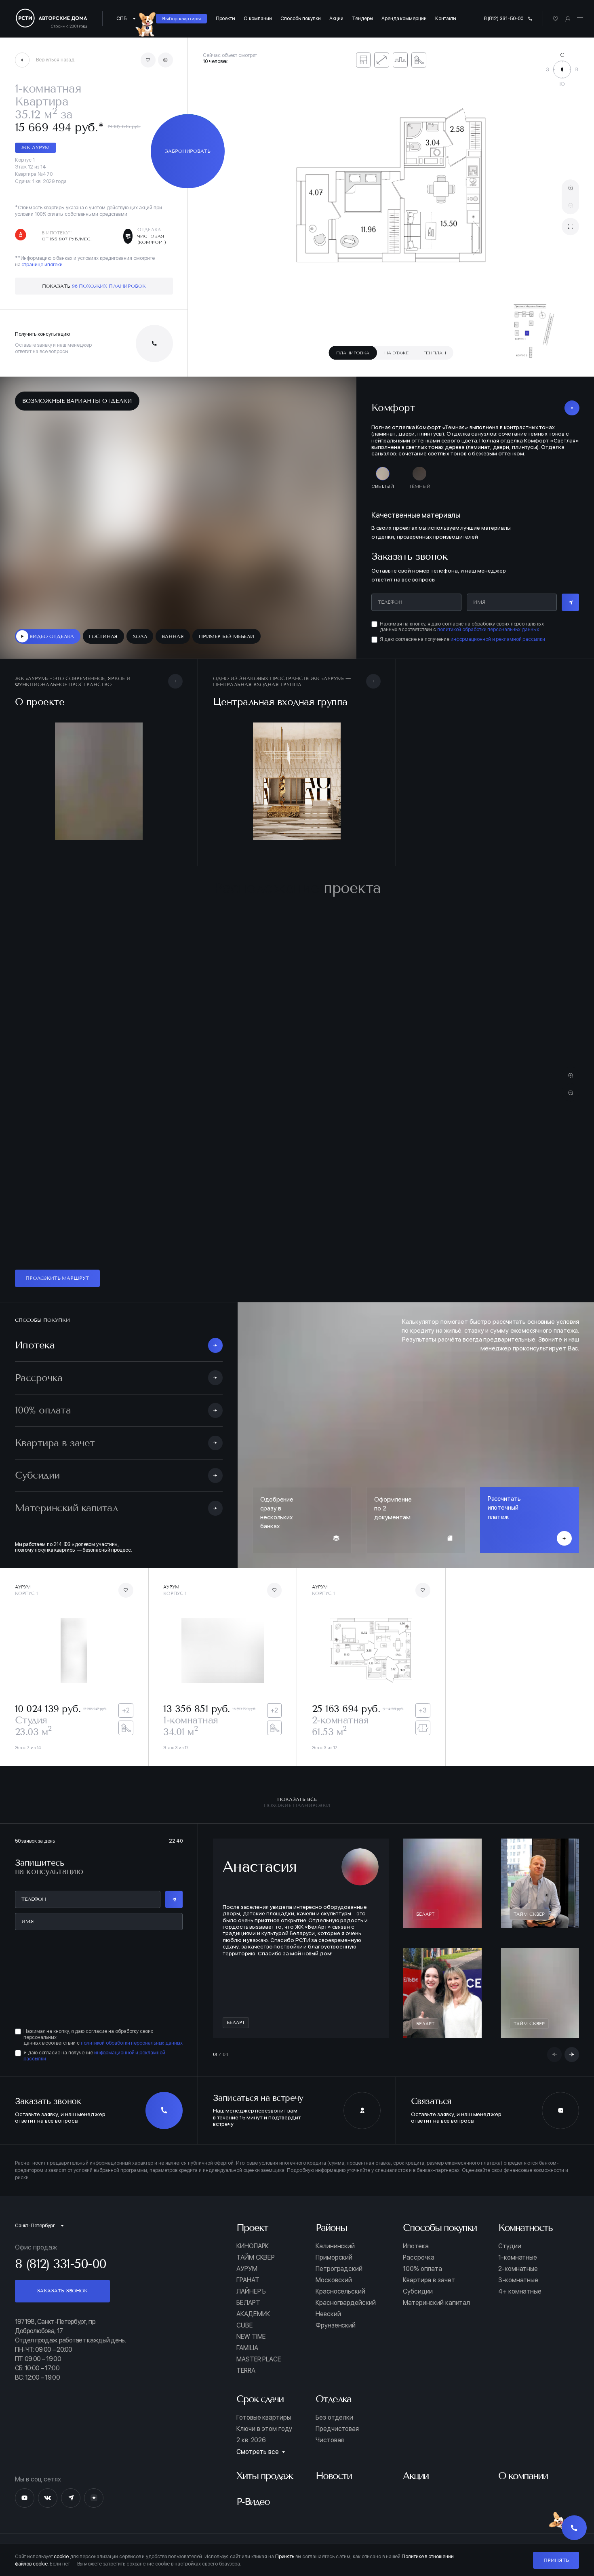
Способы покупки (301, 18)
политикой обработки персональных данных (488, 629)
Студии (510, 2246)
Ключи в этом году (264, 2429)
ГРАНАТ (248, 2280)
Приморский (334, 2258)
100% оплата (422, 2269)
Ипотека (416, 2246)
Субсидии (418, 2292)
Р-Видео (253, 2502)
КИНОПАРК (253, 2246)
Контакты (446, 18)
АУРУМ (247, 2269)
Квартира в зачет (429, 2280)
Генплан (435, 353)
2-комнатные (518, 2269)
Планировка (353, 353)
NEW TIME (251, 2337)
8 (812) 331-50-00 (504, 18)
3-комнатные (518, 2280)
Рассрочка (419, 2258)
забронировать (188, 151)
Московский (334, 2280)
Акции (336, 18)
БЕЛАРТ (248, 2303)
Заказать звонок (62, 2291)
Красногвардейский (346, 2303)
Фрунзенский (336, 2325)
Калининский (335, 2246)
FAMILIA (247, 2348)
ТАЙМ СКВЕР (256, 2258)
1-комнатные (518, 2258)
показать (94, 286)
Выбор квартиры (181, 18)
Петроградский (339, 2269)
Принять (556, 2560)
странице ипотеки (42, 264)
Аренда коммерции (404, 18)
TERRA (246, 2371)
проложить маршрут (57, 1278)
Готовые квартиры (263, 2418)
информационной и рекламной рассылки (498, 639)
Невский (328, 2314)
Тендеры (362, 18)
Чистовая (330, 2440)
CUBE (244, 2325)
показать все (297, 1802)
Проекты (225, 18)
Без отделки (334, 2418)
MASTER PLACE (259, 2359)
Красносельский (340, 2292)
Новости (334, 2476)
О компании (258, 18)
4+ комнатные (520, 2292)
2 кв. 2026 (251, 2440)
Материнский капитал (436, 2303)
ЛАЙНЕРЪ (251, 2292)
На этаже (396, 353)
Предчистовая (337, 2429)
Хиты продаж (264, 2476)
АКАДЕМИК (253, 2314)
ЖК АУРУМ (35, 147)
